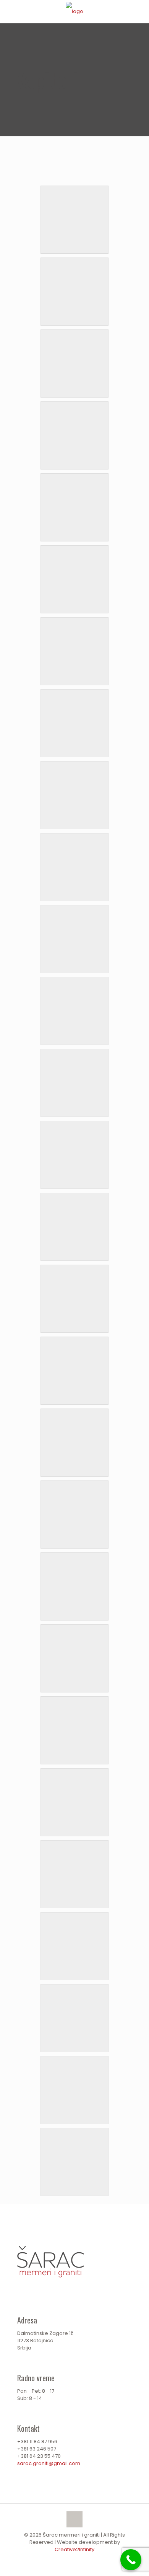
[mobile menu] (139, 11)
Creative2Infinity (74, 2549)
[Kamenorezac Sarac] (74, 11)
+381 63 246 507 (37, 2449)
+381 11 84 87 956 (37, 2441)
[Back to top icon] (74, 2519)
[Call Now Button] (131, 2560)
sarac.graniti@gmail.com (49, 2463)
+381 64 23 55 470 (39, 2456)
